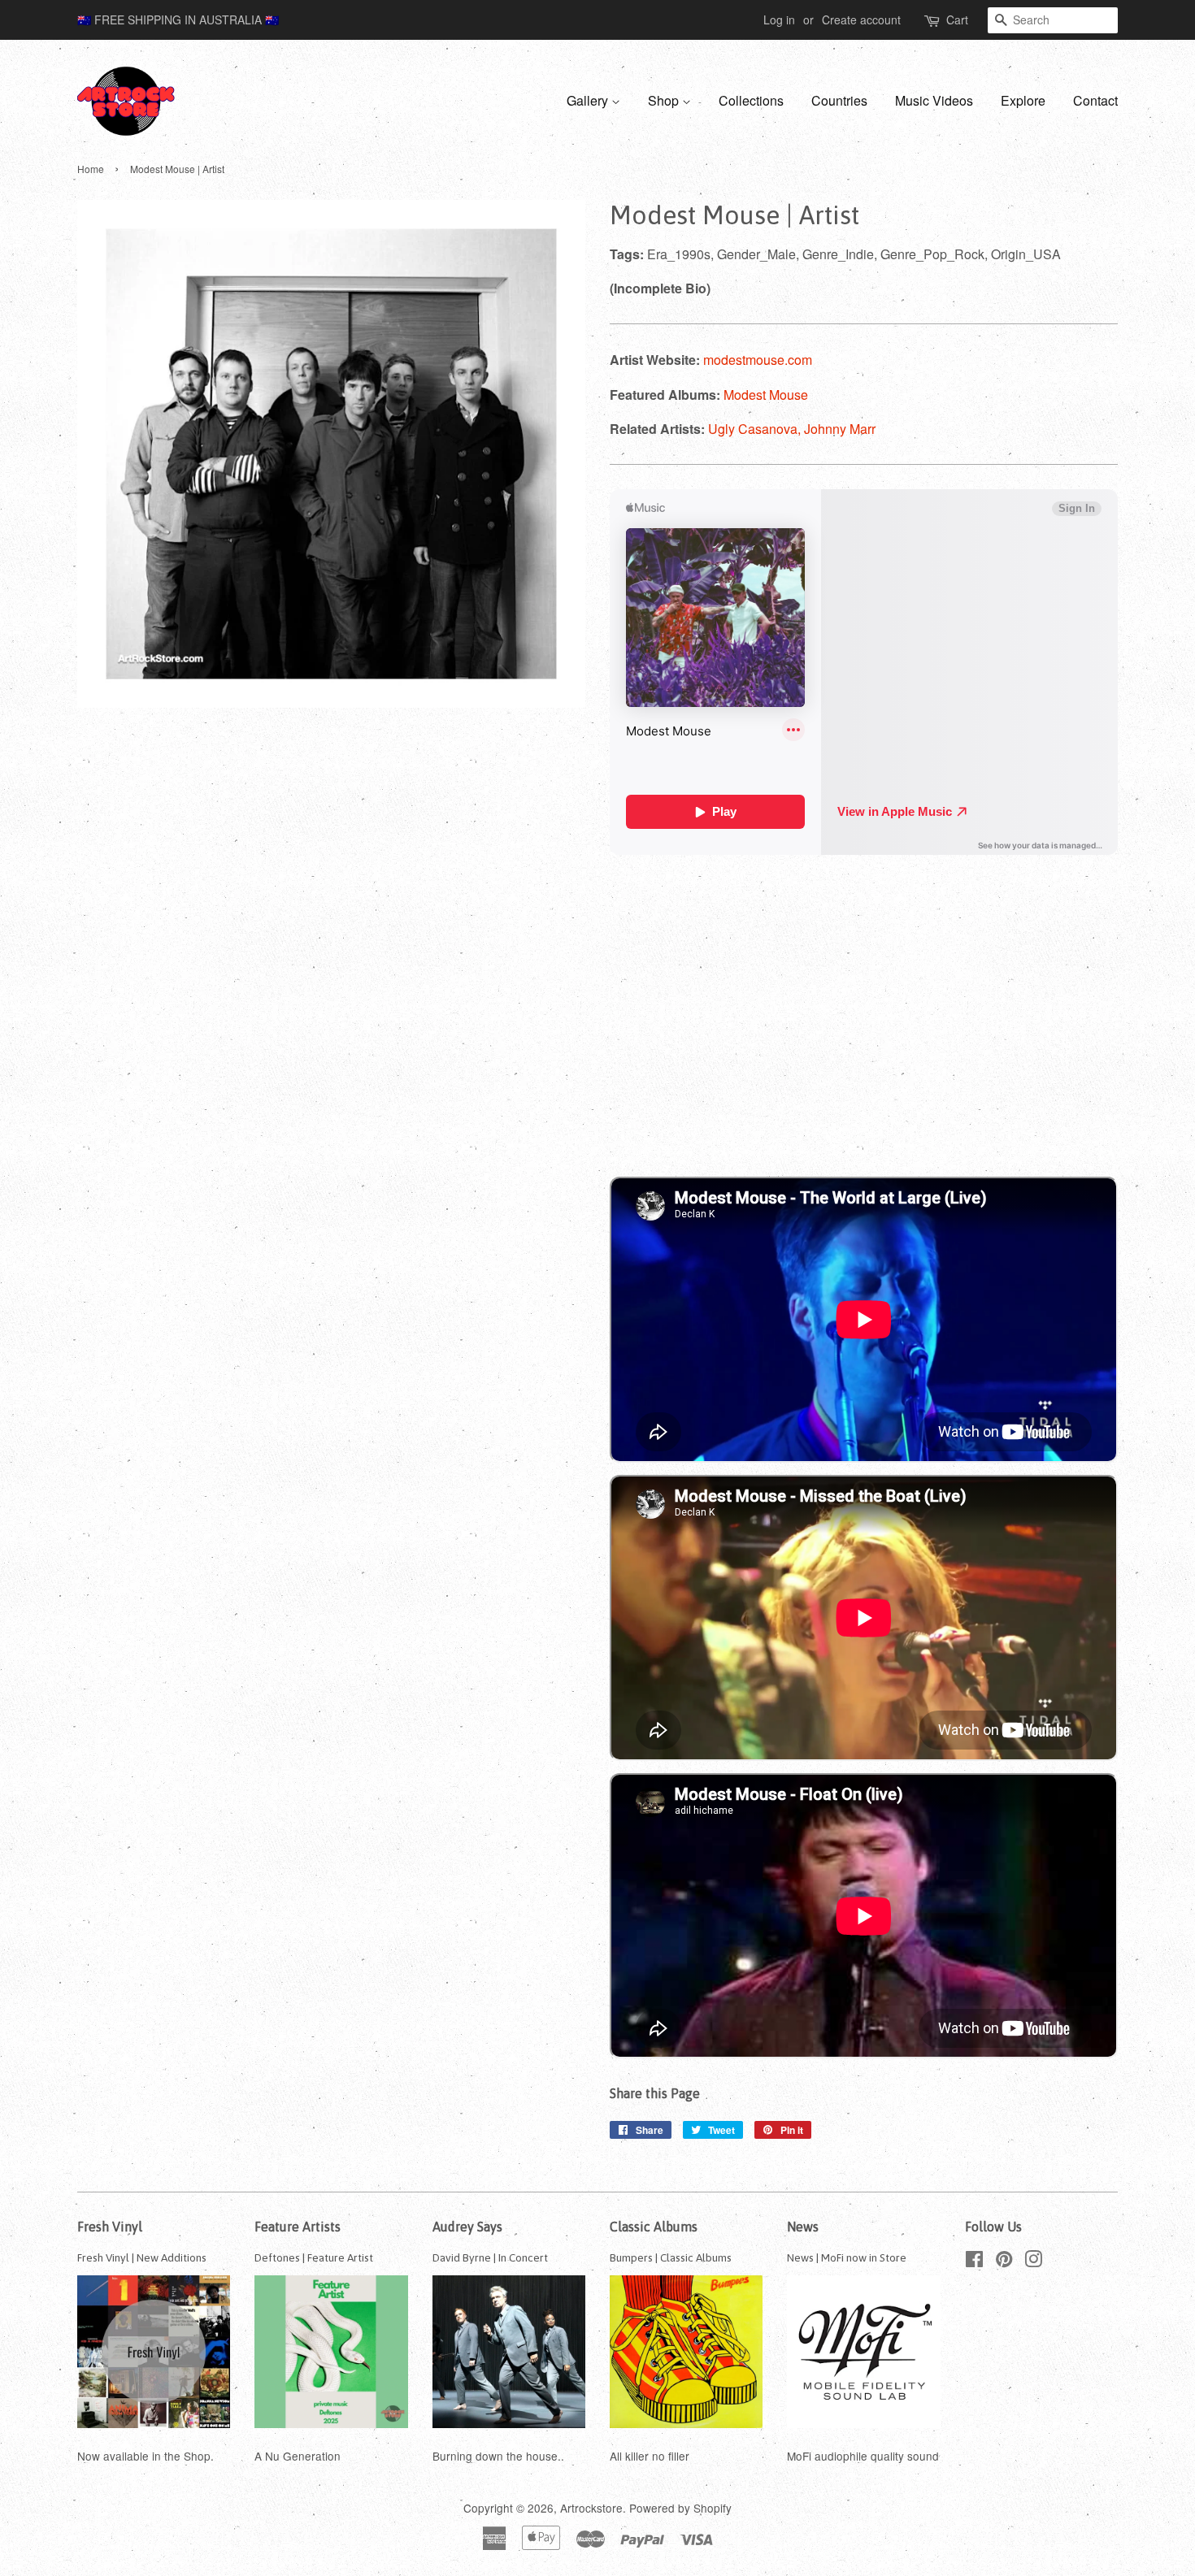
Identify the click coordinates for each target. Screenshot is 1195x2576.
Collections (751, 100)
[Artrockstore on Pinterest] (1004, 2262)
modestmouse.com (758, 360)
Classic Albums (654, 2227)
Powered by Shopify (680, 2508)
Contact (1095, 100)
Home (91, 169)
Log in (779, 20)
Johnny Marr (840, 429)
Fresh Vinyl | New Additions (142, 2257)
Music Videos (934, 100)
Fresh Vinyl (110, 2227)
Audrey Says (467, 2227)
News (803, 2227)
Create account (861, 20)
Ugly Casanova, (756, 429)
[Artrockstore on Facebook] (974, 2262)
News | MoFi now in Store (847, 2257)
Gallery (589, 100)
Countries (839, 100)
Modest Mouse (766, 395)
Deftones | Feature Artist (314, 2257)
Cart (957, 20)
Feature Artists (298, 2227)
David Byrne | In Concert (490, 2257)
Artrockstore (591, 2508)
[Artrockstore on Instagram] (1033, 2262)
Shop (665, 100)
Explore (1023, 100)
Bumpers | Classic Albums (671, 2257)
